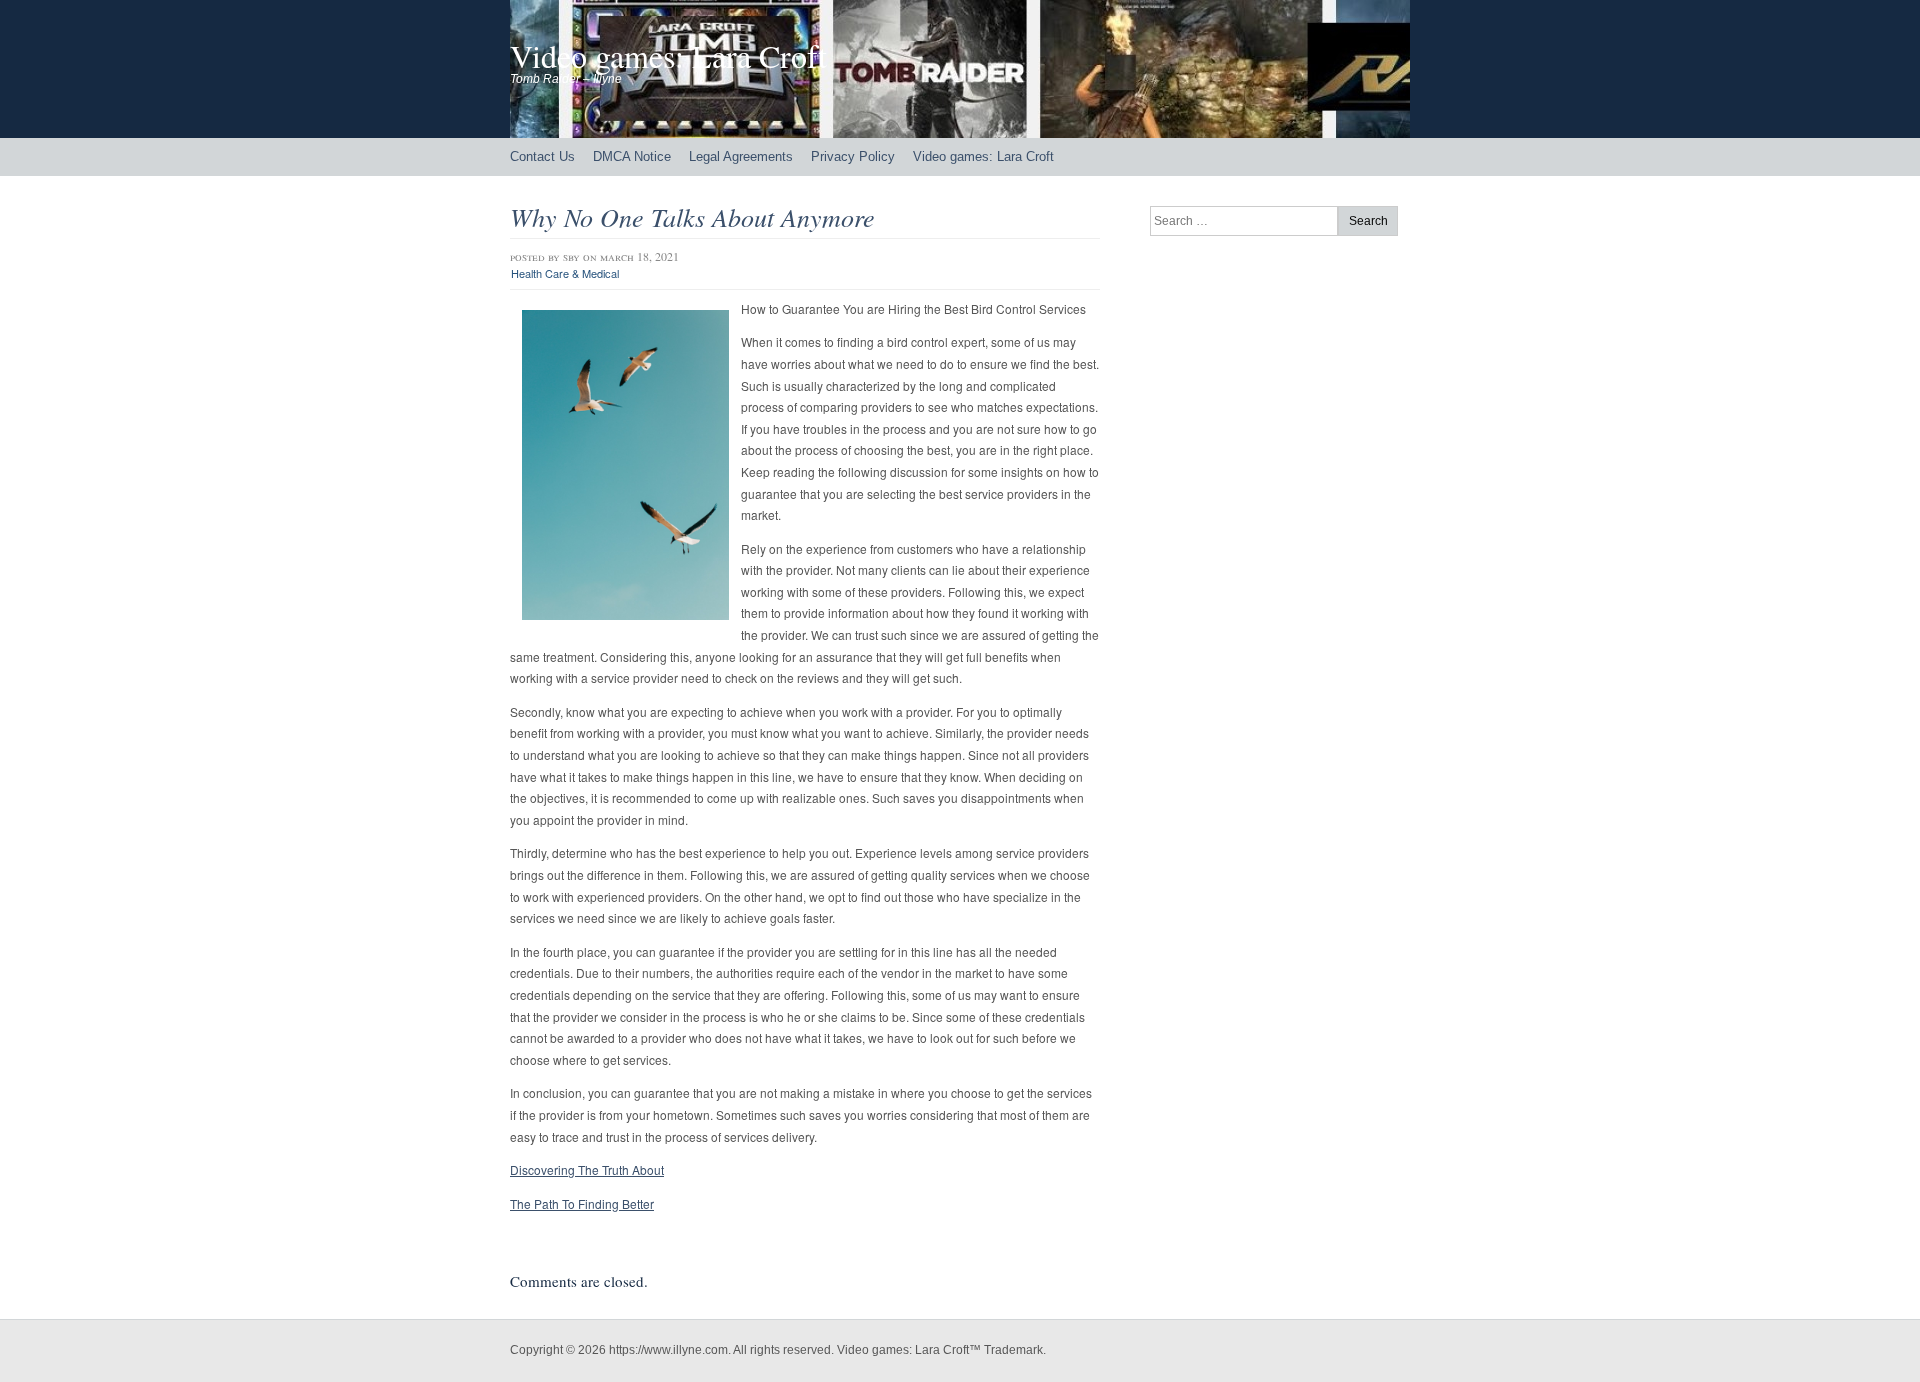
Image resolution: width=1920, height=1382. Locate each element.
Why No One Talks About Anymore (692, 216)
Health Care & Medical (565, 273)
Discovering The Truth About (587, 1169)
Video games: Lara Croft (668, 55)
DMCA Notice (632, 156)
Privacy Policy (853, 156)
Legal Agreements (741, 156)
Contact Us (542, 156)
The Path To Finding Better (582, 1203)
